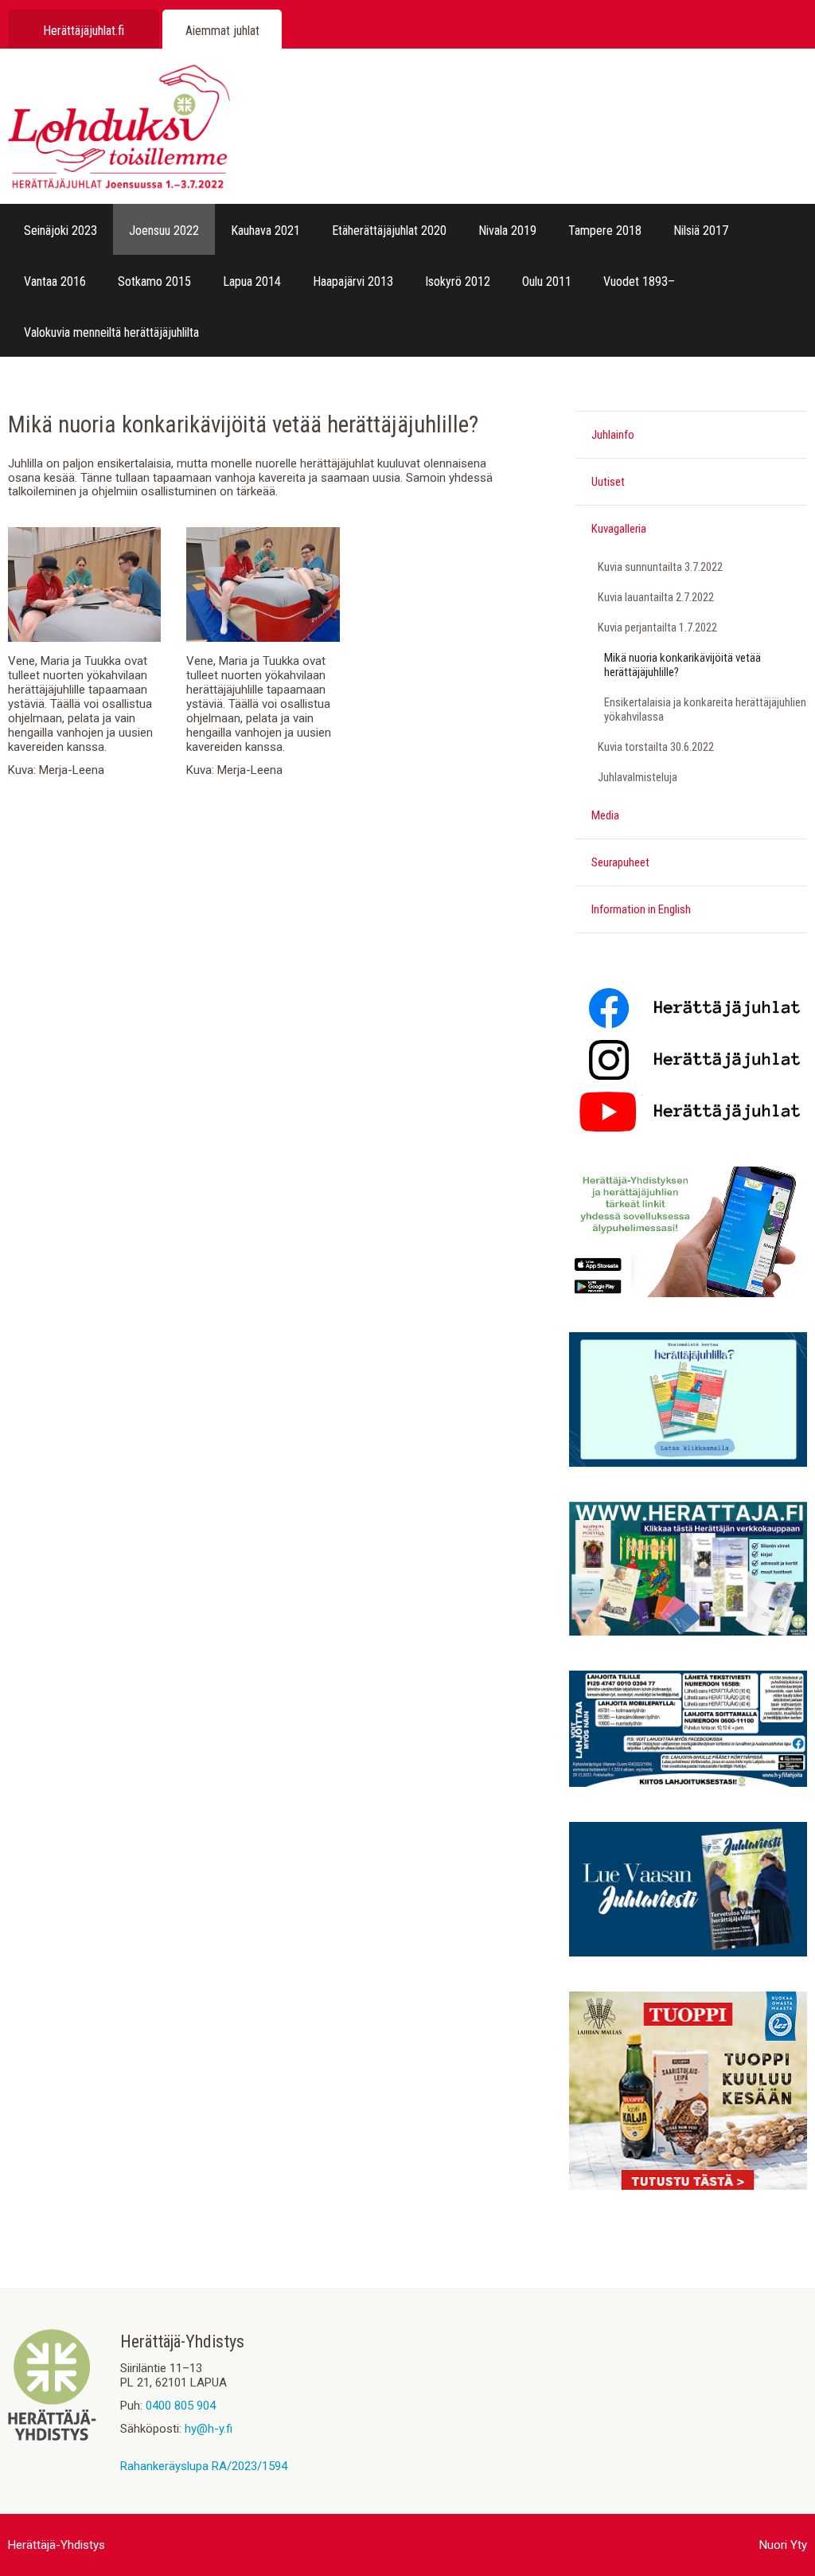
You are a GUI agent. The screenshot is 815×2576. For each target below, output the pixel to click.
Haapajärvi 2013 (353, 281)
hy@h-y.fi (209, 2429)
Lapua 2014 (252, 281)
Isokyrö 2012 (458, 281)
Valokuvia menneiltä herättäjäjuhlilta (111, 332)
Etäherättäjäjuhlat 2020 (389, 231)
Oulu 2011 (547, 281)
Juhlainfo (613, 435)
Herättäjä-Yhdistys (57, 2545)
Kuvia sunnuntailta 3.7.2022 (660, 567)
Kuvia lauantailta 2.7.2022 (656, 597)
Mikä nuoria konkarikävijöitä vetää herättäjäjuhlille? (682, 665)
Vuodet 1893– (639, 281)
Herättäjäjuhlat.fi (84, 31)
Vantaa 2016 (55, 281)
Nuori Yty (783, 2545)
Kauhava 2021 (265, 231)
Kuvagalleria (619, 529)
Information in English (641, 909)
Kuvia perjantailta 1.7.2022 (657, 627)
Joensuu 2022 (164, 231)
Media (605, 815)
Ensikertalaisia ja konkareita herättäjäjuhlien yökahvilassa (705, 709)
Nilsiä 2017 (701, 231)
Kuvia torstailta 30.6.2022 (656, 747)
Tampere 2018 (605, 231)
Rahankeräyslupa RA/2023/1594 (204, 2466)
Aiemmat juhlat (222, 31)
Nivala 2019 (507, 231)
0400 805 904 (181, 2406)
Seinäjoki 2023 (60, 231)
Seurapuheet (620, 862)
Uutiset (608, 482)
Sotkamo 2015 (154, 281)
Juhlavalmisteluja (638, 777)
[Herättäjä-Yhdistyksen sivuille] (52, 2437)
